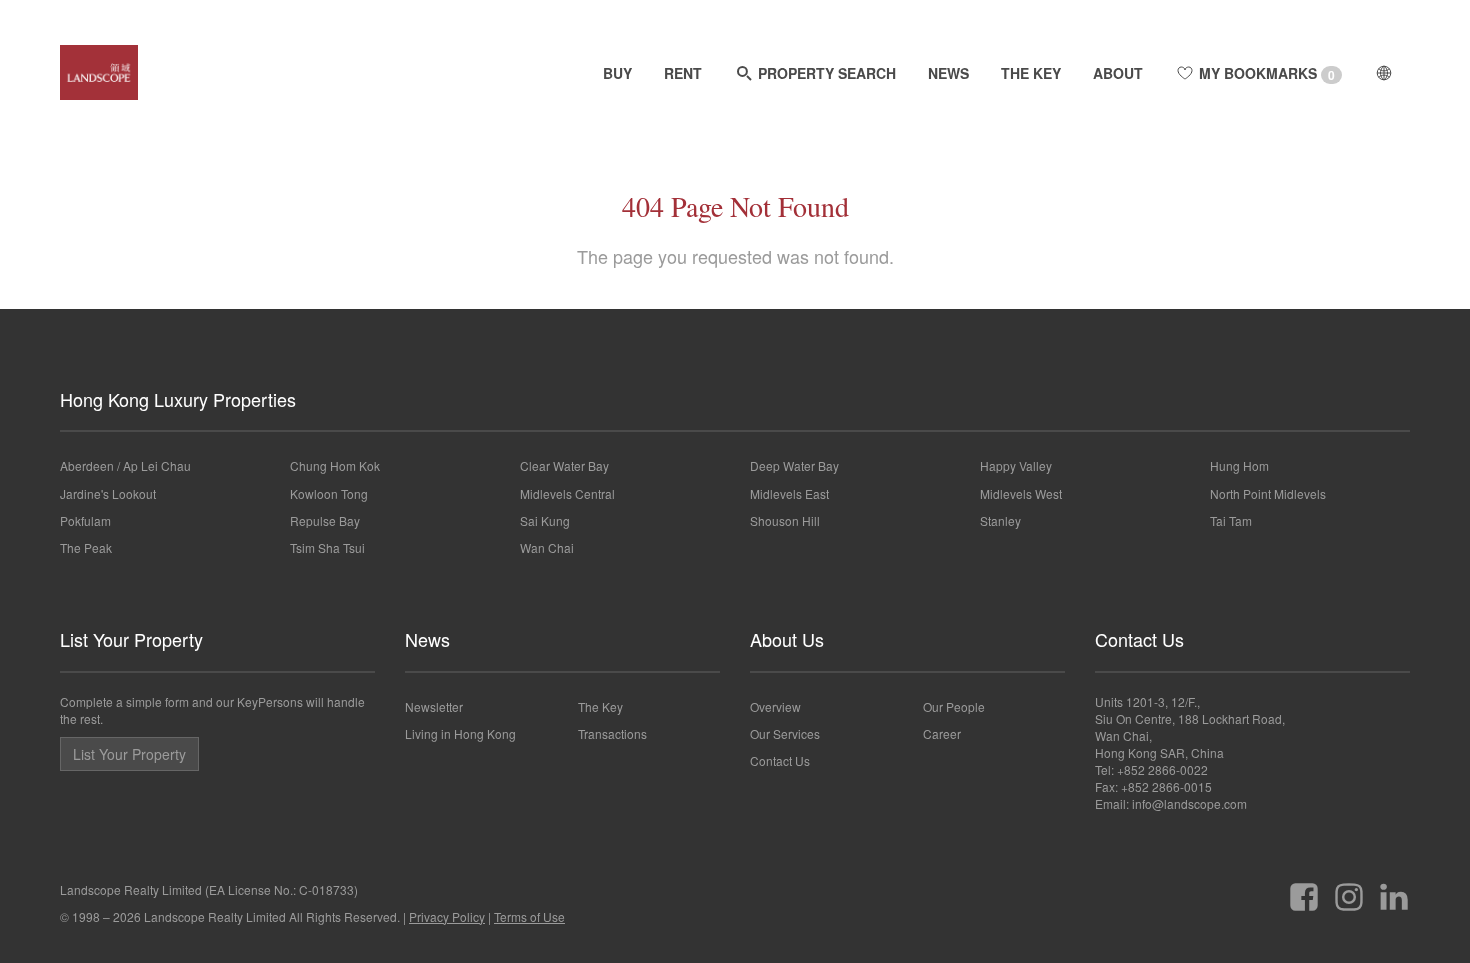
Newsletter (434, 706)
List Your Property (131, 639)
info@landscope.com (1189, 803)
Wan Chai (547, 547)
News (427, 639)
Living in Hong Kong (460, 733)
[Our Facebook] (1304, 889)
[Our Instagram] (1349, 889)
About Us (787, 639)
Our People (954, 706)
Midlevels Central (567, 493)
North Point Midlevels (1268, 493)
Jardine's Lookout (108, 493)
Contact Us (780, 760)
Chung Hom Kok (335, 465)
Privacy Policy (447, 916)
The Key (600, 706)
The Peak (86, 547)
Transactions (612, 733)
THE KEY (1031, 73)
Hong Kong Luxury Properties (178, 399)
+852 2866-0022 (1162, 769)
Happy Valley (1016, 465)
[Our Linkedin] (1394, 889)
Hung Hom (1239, 465)
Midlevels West (1021, 493)
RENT (683, 73)
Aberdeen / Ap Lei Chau (125, 465)
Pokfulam (85, 520)
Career (942, 733)
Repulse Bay (325, 520)
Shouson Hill (785, 520)
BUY (617, 73)
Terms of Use (529, 916)
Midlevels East (789, 493)
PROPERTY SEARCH (825, 73)
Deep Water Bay (794, 465)
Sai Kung (545, 520)
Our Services (785, 733)
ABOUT (1118, 73)
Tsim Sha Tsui (327, 547)
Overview (775, 706)
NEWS (948, 73)
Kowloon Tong (329, 493)
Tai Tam (1231, 520)
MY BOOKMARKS (1265, 73)
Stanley (1000, 520)
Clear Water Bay (564, 465)
